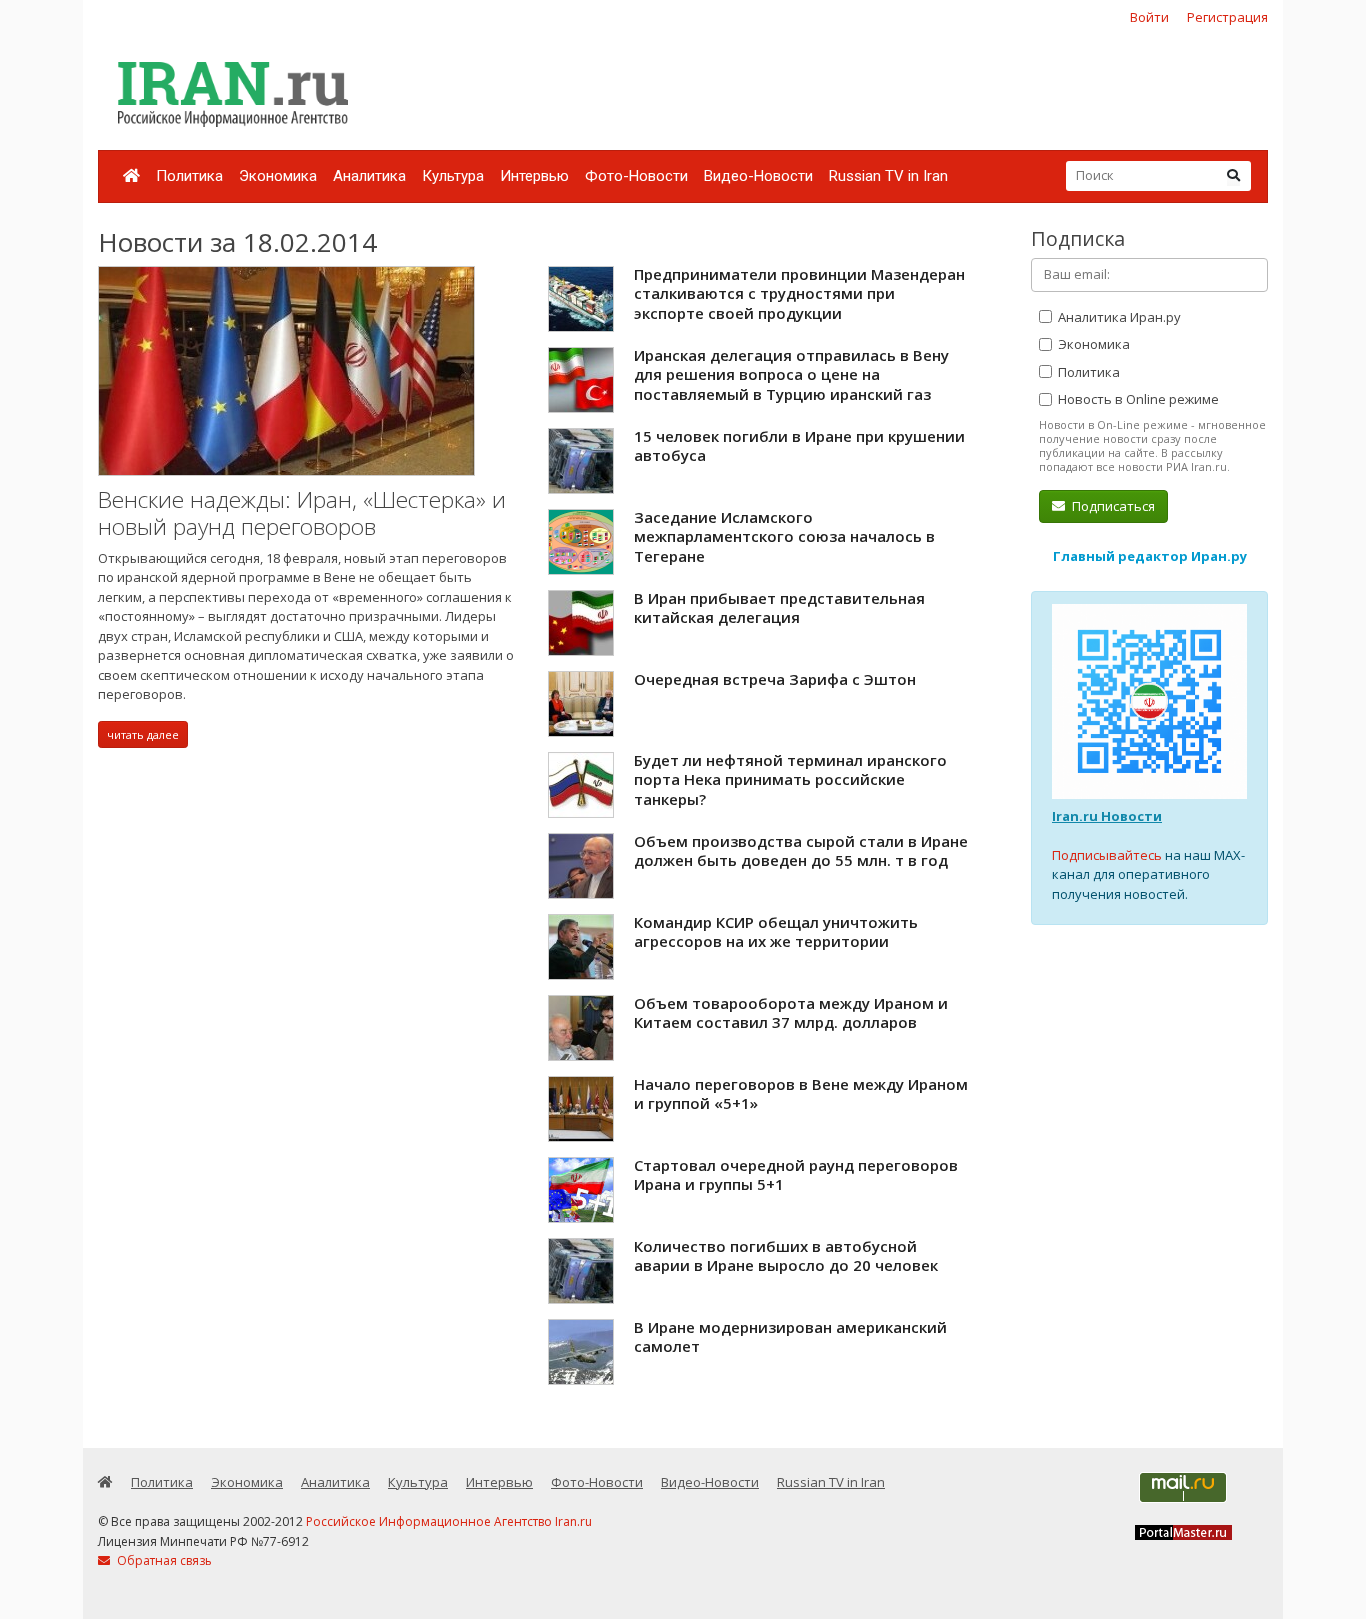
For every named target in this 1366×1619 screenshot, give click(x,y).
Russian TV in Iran (888, 176)
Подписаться (1112, 506)
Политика (189, 176)
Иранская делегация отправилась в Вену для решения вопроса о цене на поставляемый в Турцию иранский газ (791, 374)
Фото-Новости (636, 176)
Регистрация (1227, 17)
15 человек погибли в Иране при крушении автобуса (799, 446)
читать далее (143, 734)
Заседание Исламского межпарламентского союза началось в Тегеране (784, 536)
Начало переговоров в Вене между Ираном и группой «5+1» (801, 1094)
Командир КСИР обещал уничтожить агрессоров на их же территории (776, 932)
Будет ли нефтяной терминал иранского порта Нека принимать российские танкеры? (790, 779)
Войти (1149, 17)
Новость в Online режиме (1137, 399)
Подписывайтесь (1107, 855)
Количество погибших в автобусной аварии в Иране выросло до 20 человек (786, 1256)
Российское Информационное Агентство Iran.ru (449, 1521)
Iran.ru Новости (1107, 816)
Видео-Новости (758, 176)
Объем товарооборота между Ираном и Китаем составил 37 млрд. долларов (791, 1013)
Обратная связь (163, 1560)
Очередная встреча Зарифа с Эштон (775, 679)
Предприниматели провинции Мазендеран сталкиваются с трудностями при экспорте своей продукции (799, 293)
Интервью (534, 176)
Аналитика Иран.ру (1118, 317)
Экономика (278, 176)
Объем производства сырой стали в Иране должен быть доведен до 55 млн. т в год (801, 851)
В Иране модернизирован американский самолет (790, 1337)
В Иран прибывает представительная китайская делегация (779, 608)
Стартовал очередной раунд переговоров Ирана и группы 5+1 (796, 1175)
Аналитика (369, 176)
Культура (453, 176)
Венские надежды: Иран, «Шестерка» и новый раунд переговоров (302, 513)
